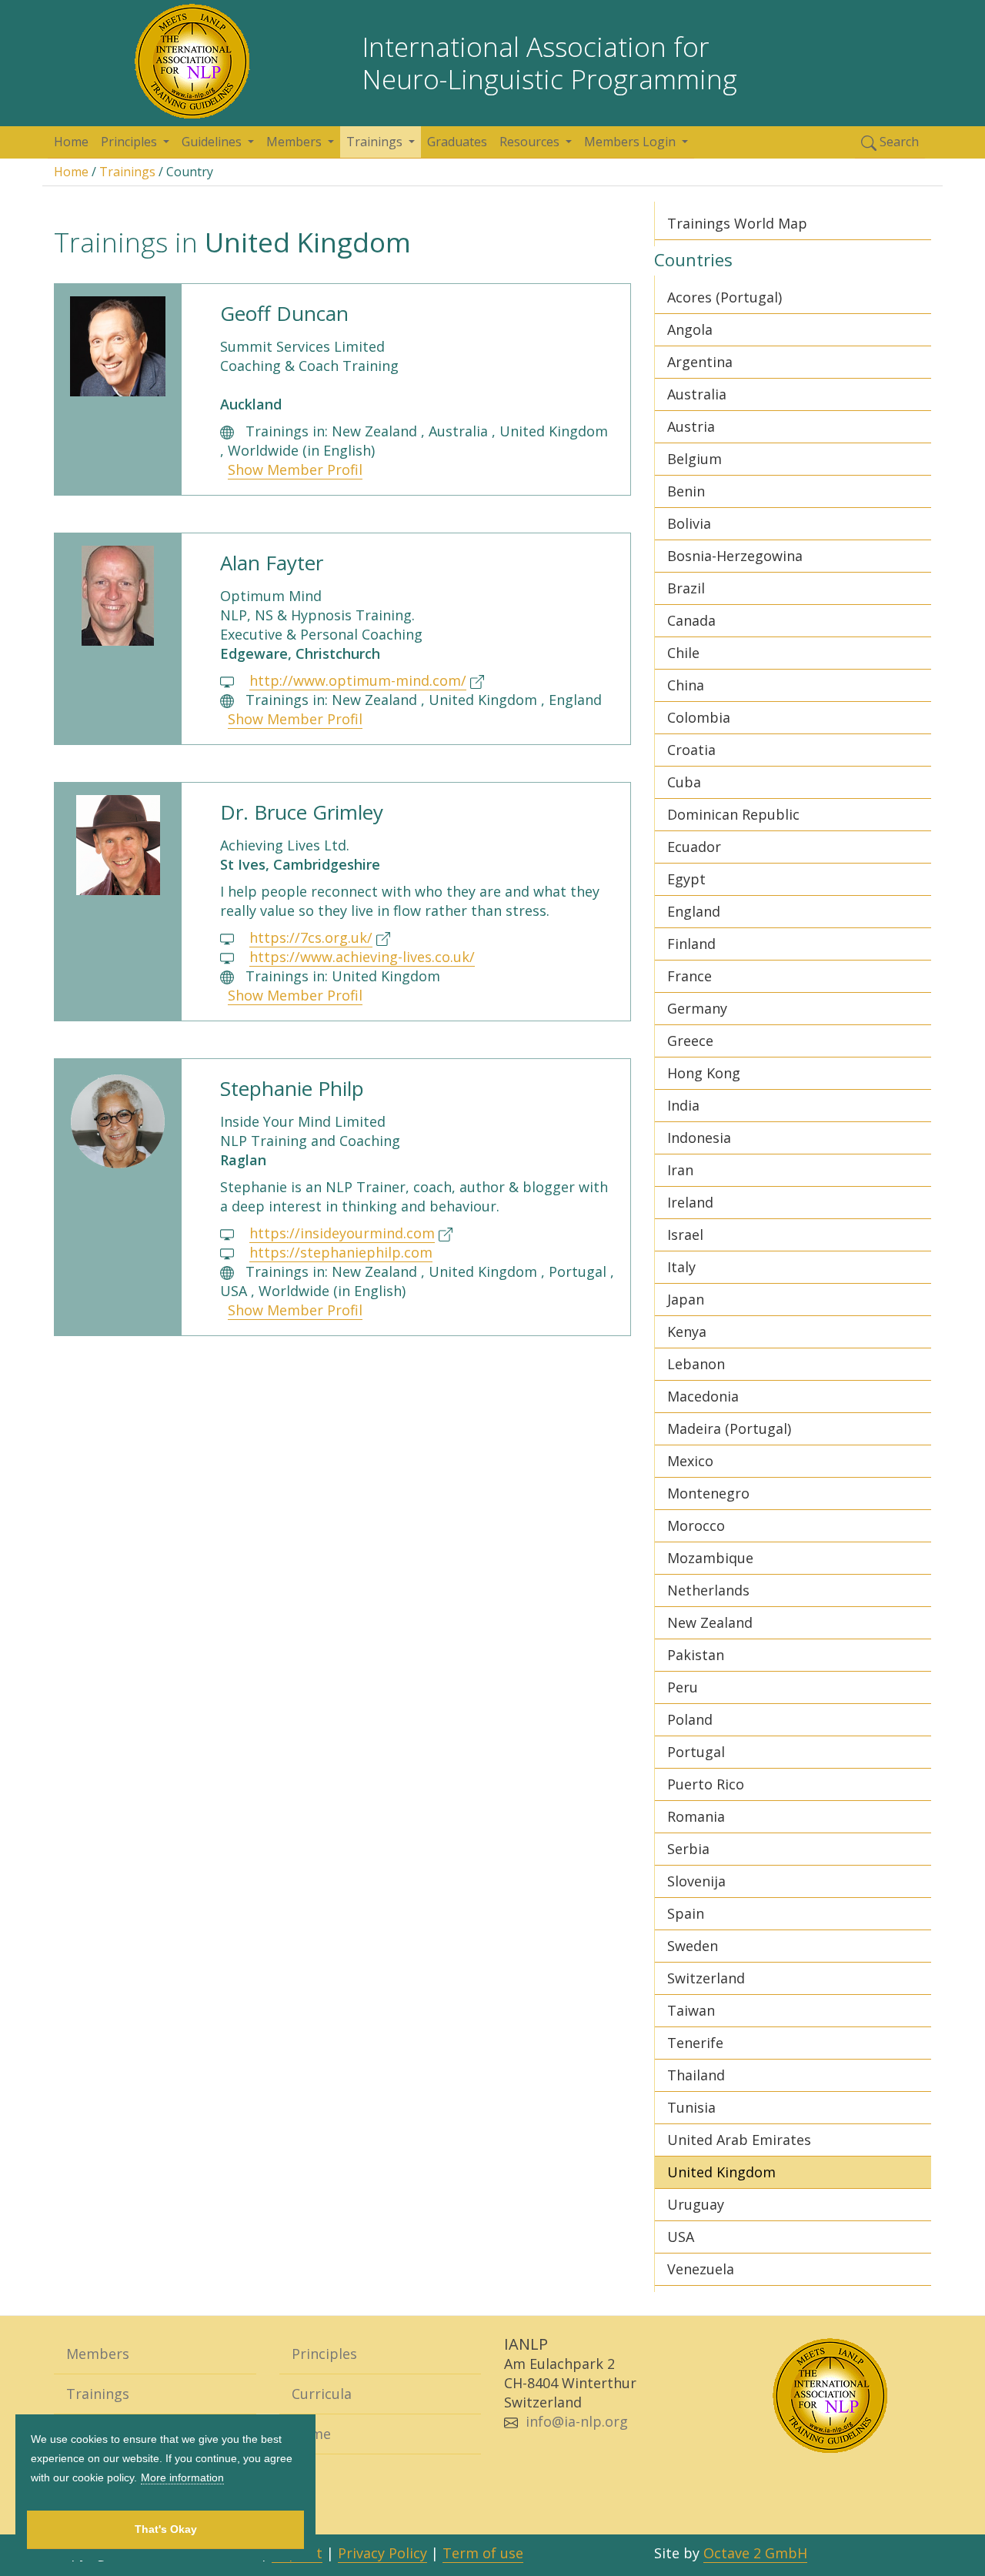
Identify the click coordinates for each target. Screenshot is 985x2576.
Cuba (684, 782)
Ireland (690, 1202)
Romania (696, 1816)
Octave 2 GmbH (755, 2553)
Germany (697, 1008)
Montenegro (708, 1493)
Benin (686, 491)
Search (898, 142)
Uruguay (696, 2204)
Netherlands (708, 1590)
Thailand (696, 2075)
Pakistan (696, 1655)
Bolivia (689, 523)
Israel (685, 1235)
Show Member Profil (295, 469)
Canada (691, 620)
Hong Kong (704, 1073)
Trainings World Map (737, 223)
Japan (686, 1299)
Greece (690, 1041)
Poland (690, 1719)
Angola (690, 329)
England (694, 911)
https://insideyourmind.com (342, 1233)
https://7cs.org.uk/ (311, 937)
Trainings (127, 172)
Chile (683, 653)
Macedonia (703, 1396)
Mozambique (710, 1558)
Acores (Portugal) (725, 297)
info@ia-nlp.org (577, 2421)
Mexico (690, 1461)
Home (71, 142)
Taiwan (691, 2010)
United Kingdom (721, 2172)
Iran (680, 1170)
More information (182, 2477)
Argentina (700, 362)
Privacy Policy (382, 2553)
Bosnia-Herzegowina (735, 556)
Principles (324, 2354)
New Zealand (710, 1622)
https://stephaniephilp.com (341, 1252)
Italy (681, 1267)
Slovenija (696, 1881)
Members (98, 2354)
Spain (686, 1913)
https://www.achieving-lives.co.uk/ (362, 957)
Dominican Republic (733, 814)
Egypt (686, 879)
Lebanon (696, 1364)
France (689, 976)
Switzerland (706, 1978)
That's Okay (166, 2529)
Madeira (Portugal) (729, 1428)
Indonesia (699, 1138)
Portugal (696, 1752)
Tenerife (695, 2043)
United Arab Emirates (739, 2140)
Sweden (693, 1946)
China (686, 685)
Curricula (322, 2394)
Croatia (691, 750)
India (683, 1105)
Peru (683, 1687)
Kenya (687, 1331)
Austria (691, 426)
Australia (697, 394)
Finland (691, 944)
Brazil (686, 588)
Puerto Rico (706, 1784)
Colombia (699, 717)
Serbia (688, 1849)
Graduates (457, 142)
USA (681, 2237)
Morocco (696, 1525)
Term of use (483, 2553)
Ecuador (694, 847)
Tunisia (691, 2107)
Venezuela (701, 2269)
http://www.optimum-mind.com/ (358, 680)
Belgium (695, 459)
